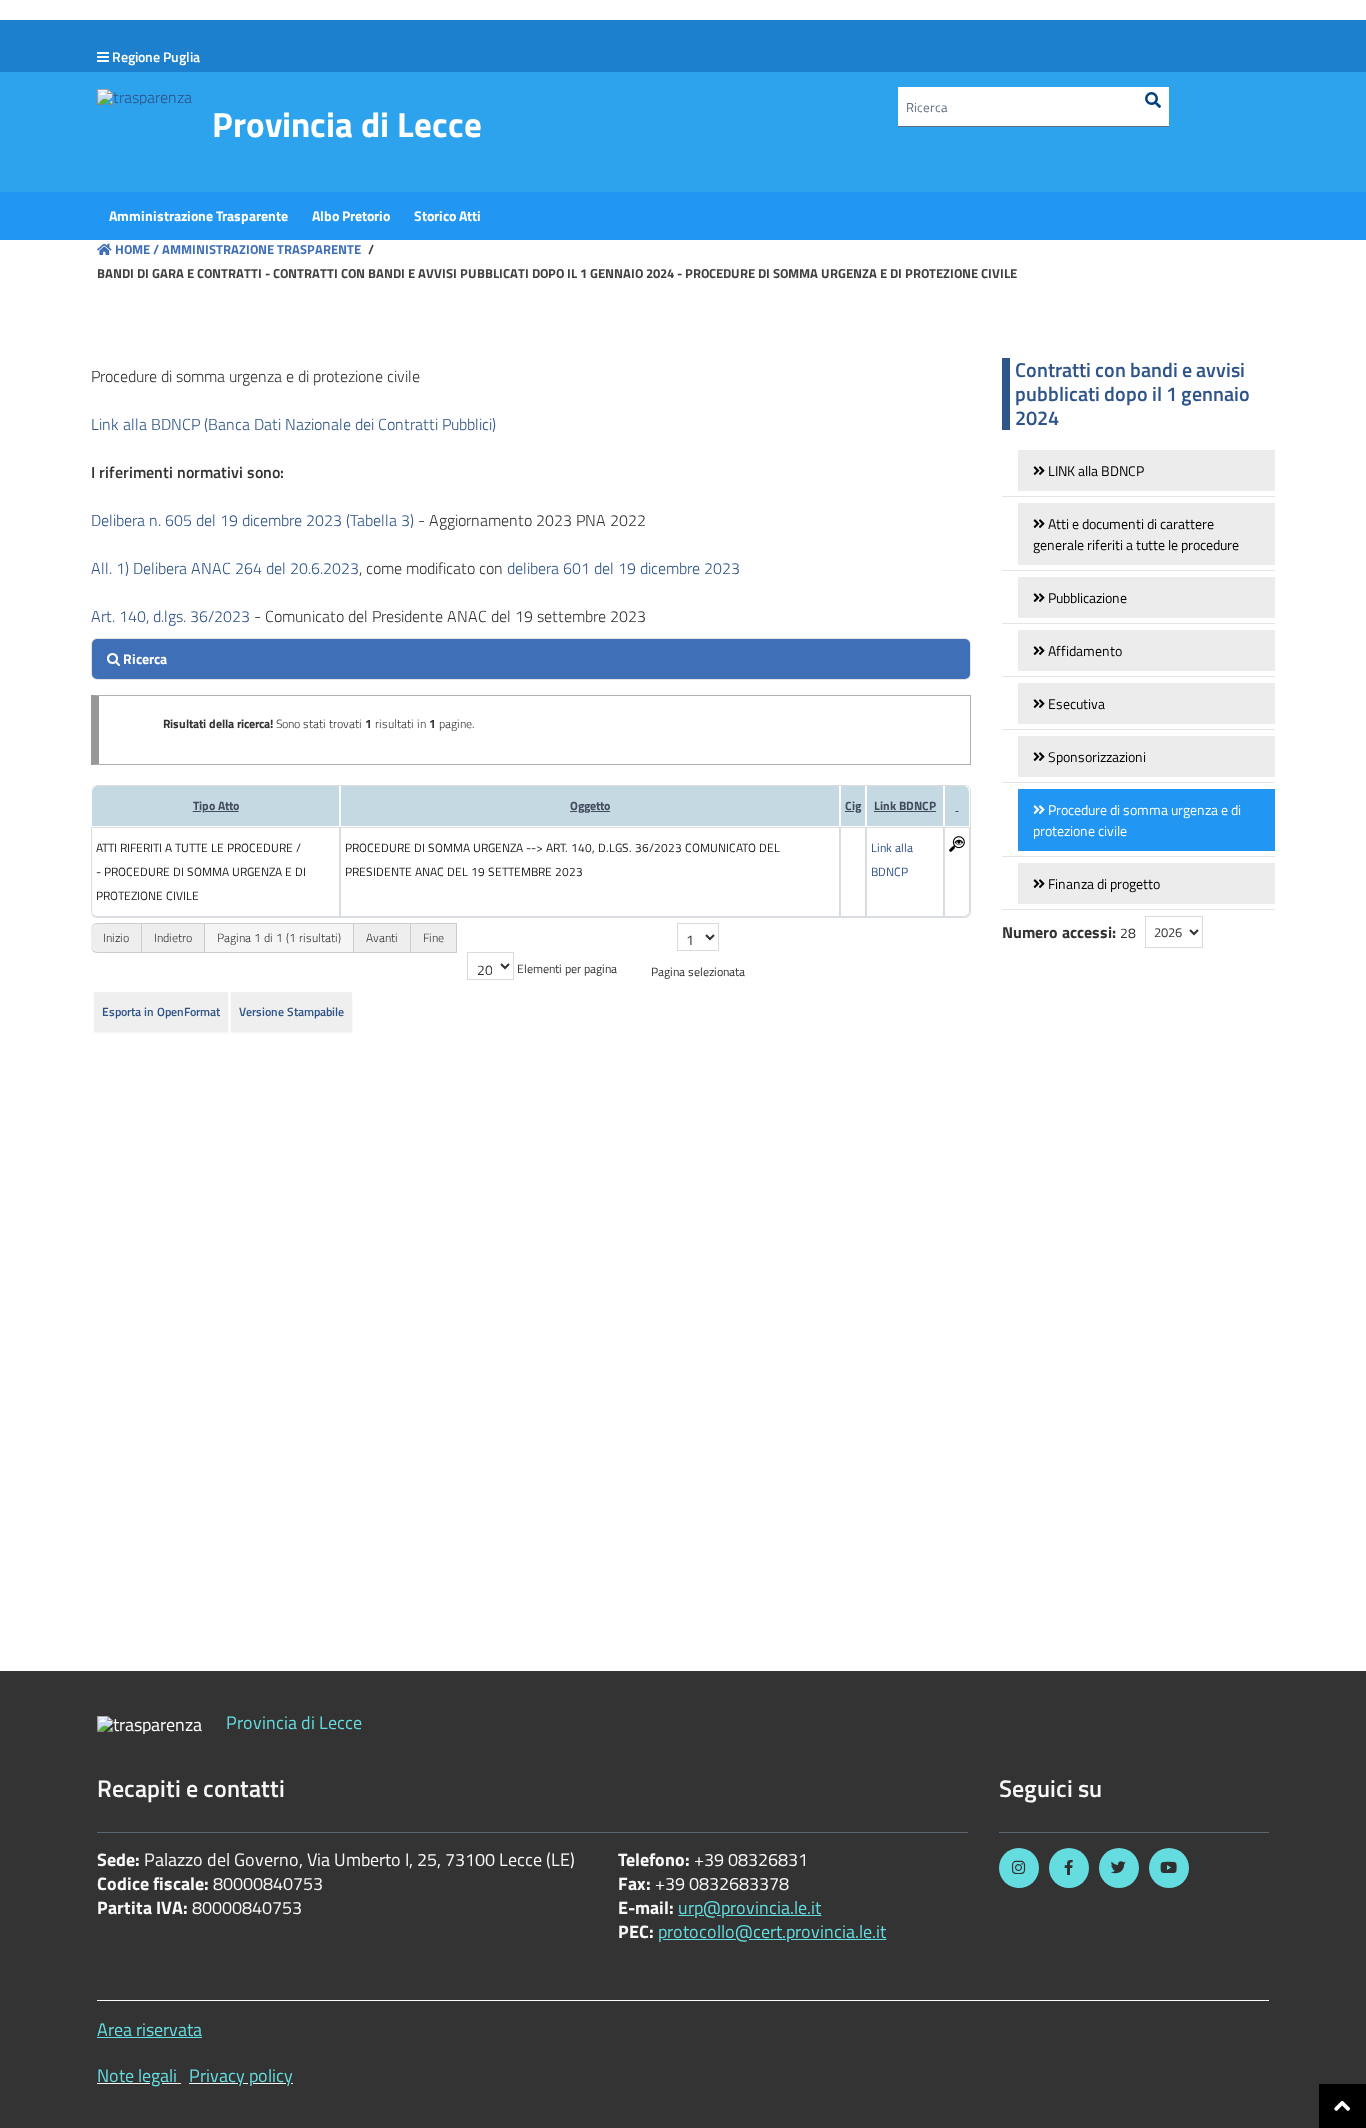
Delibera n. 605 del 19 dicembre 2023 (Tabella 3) (252, 520)
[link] (1146, 470)
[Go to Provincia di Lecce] (144, 96)
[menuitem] (198, 216)
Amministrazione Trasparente (260, 249)
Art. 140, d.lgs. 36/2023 (170, 616)
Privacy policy (241, 2075)
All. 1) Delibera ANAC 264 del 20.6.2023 (225, 568)
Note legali (137, 2075)
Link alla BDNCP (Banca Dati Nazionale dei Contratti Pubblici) (293, 424)
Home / (137, 249)
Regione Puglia (156, 56)
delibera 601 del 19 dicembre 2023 (623, 568)
